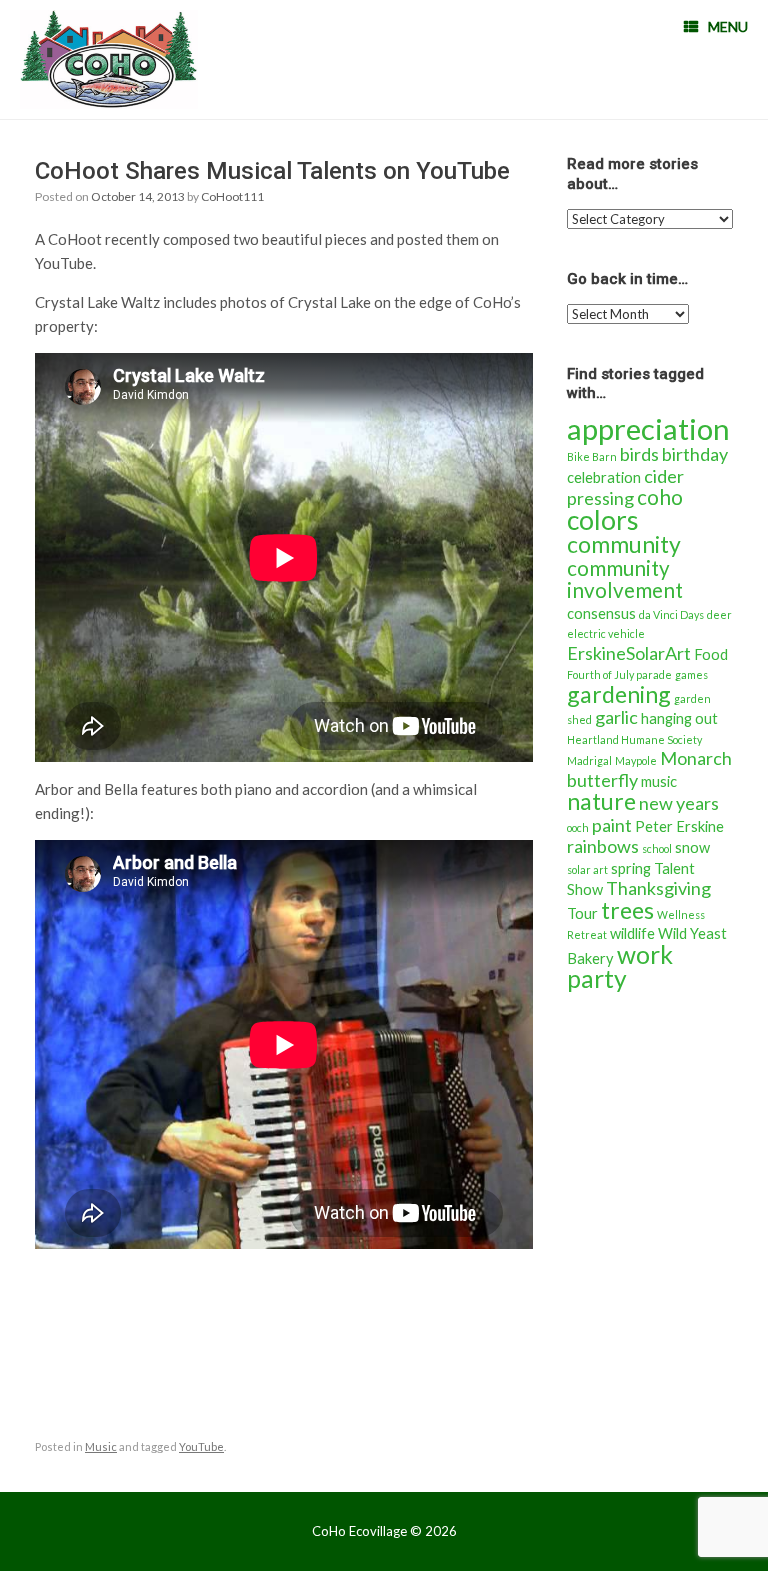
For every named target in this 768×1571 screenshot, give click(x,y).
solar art (587, 869)
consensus (601, 613)
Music (101, 1446)
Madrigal (589, 760)
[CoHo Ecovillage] (109, 59)
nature (601, 801)
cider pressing (625, 487)
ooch (578, 827)
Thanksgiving (658, 888)
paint (612, 825)
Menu (728, 26)
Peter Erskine (679, 826)
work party (620, 967)
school (657, 848)
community (624, 544)
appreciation (648, 428)
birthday (695, 454)
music (659, 781)
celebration (604, 477)
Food (711, 654)
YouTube (201, 1446)
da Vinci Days (671, 614)
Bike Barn (592, 456)
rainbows (603, 846)
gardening (619, 694)
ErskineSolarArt (629, 653)
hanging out (679, 718)
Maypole (636, 760)
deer (719, 614)
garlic (616, 717)
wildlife (632, 933)
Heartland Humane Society (634, 739)
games (691, 674)
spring (631, 868)
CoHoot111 (232, 196)
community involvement (625, 579)
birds (639, 454)
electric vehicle (606, 633)
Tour (582, 913)
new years (679, 803)
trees (627, 910)
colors (603, 520)
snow (692, 847)
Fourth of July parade (619, 674)
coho (660, 497)
